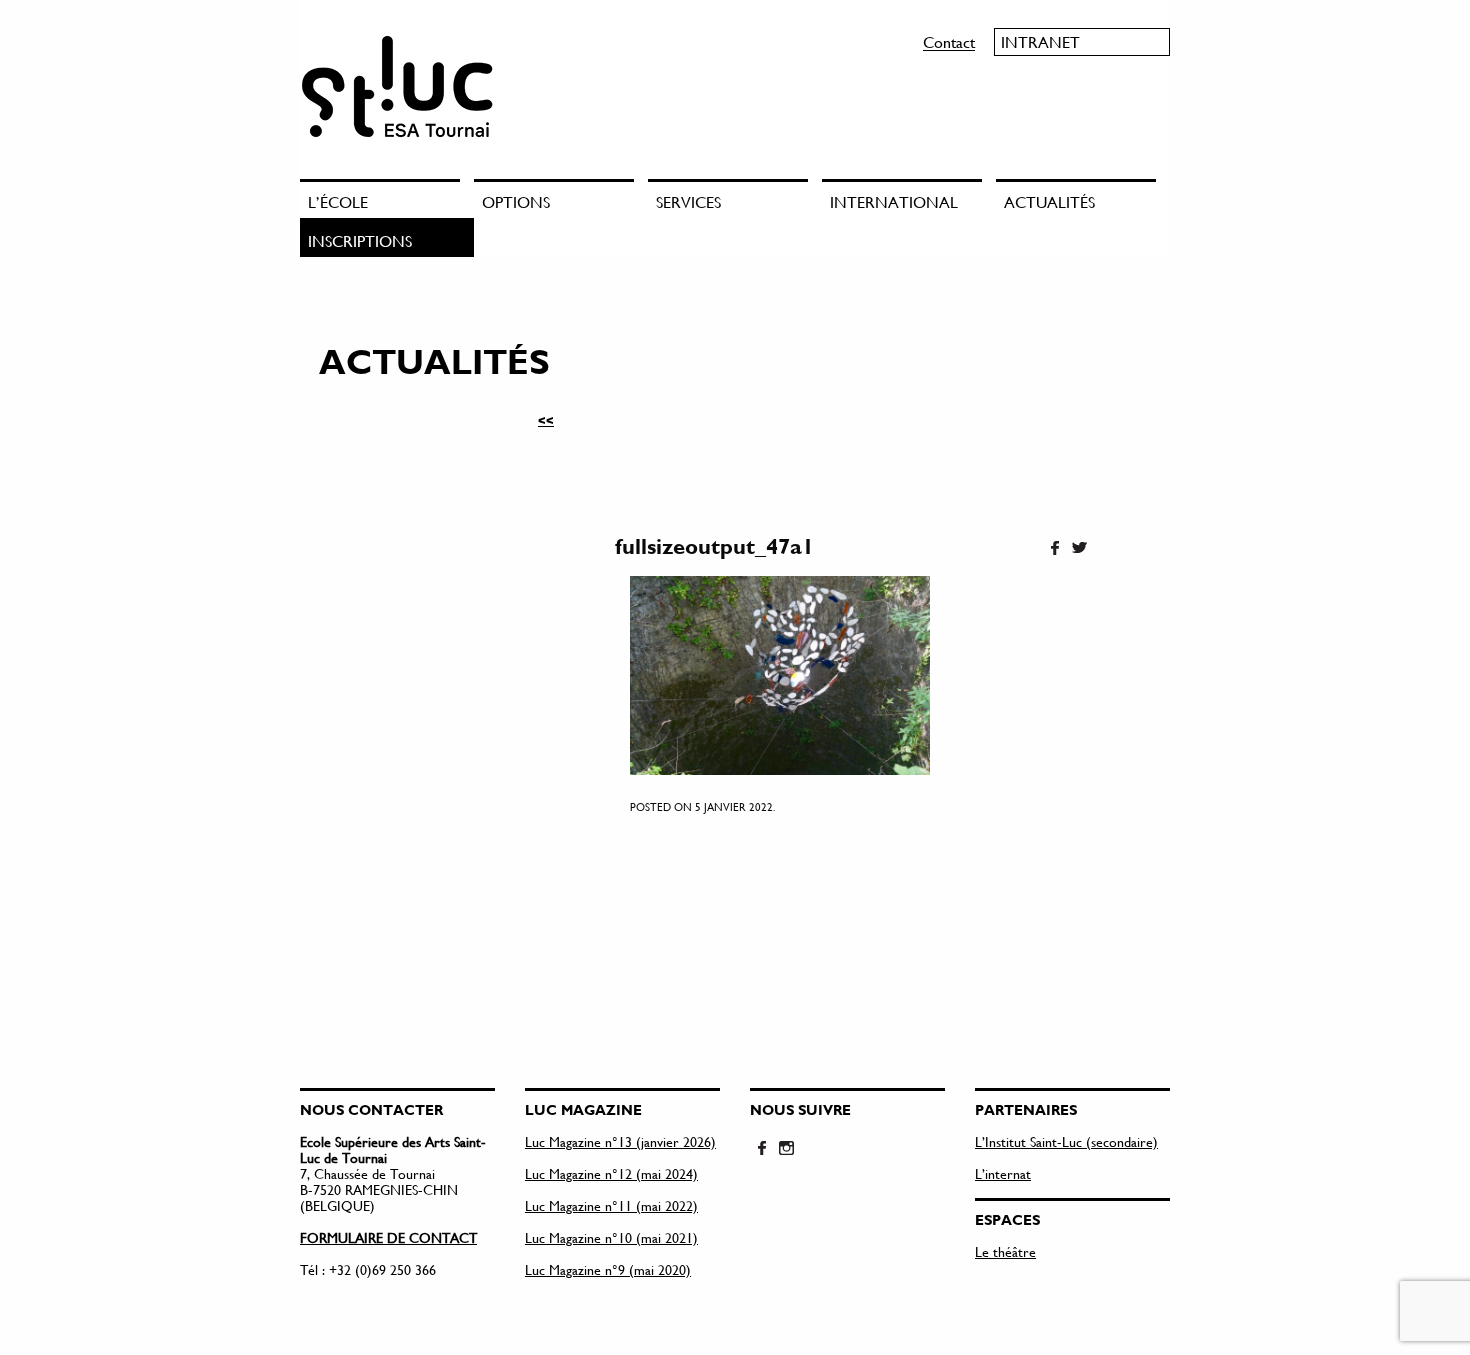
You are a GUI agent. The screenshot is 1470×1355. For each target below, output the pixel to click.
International (894, 201)
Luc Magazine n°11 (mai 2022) (611, 1205)
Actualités (1049, 201)
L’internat (1003, 1173)
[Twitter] (1079, 549)
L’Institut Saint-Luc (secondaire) (1066, 1141)
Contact (949, 41)
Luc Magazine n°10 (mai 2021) (611, 1237)
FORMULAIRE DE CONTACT (388, 1237)
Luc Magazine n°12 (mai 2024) (611, 1173)
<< (546, 420)
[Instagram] (786, 1149)
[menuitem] (387, 198)
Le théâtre (1005, 1251)
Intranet (1040, 41)
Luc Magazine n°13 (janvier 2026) (620, 1141)
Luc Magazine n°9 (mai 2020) (608, 1269)
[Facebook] (1055, 549)
